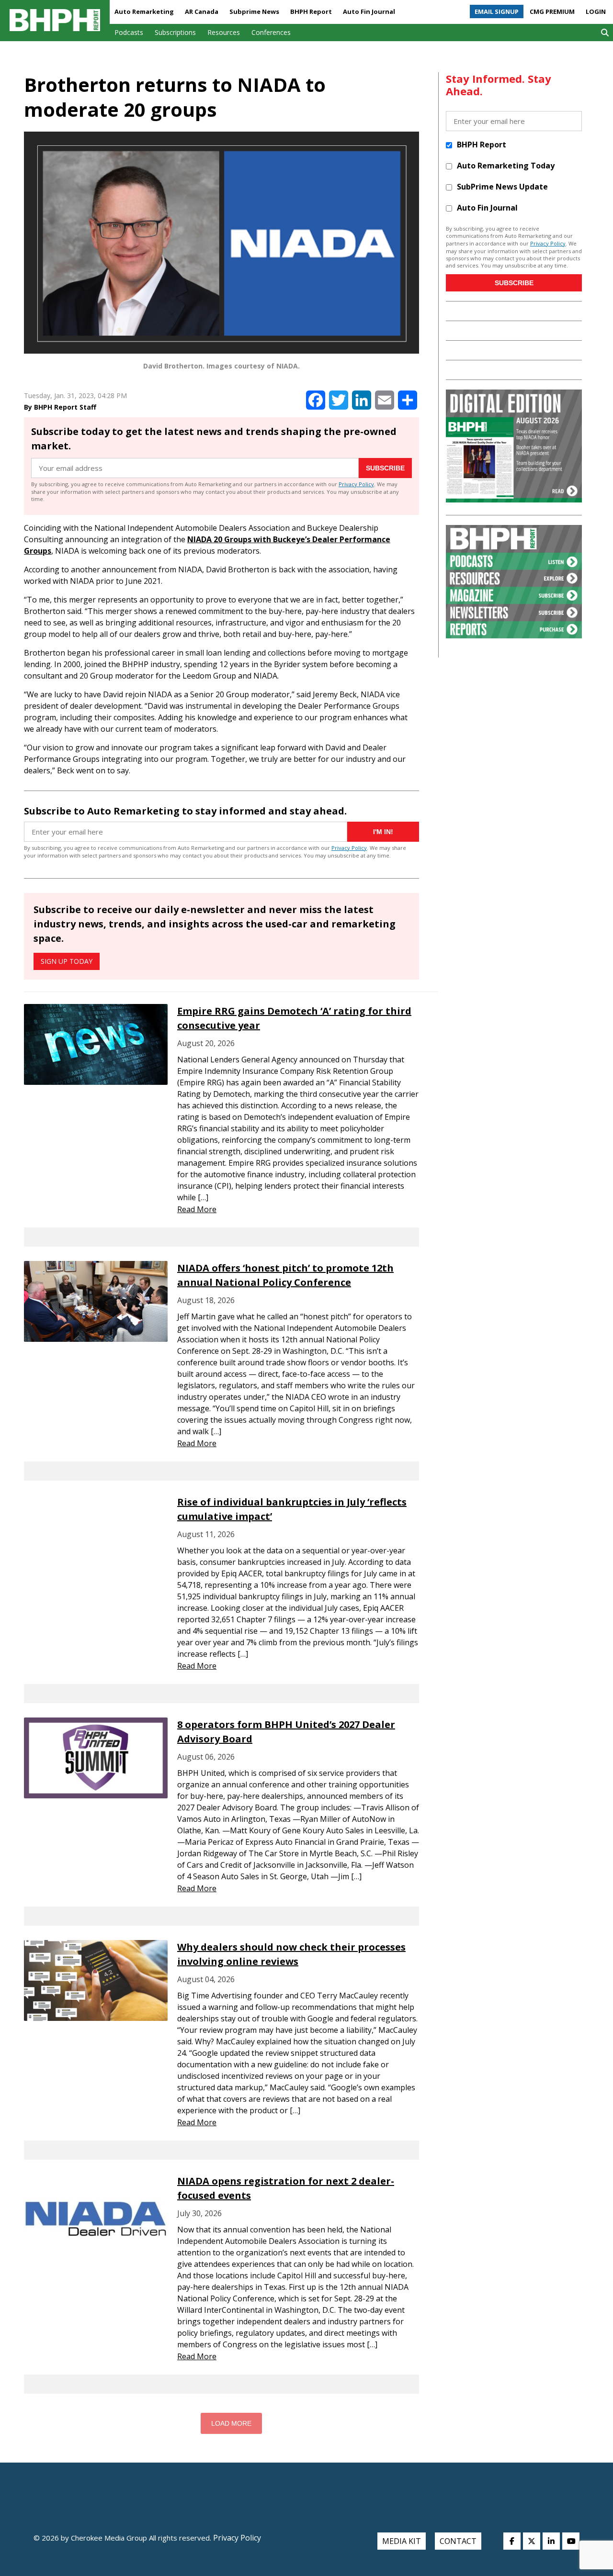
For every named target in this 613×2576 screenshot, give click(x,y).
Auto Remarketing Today (506, 166)
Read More (197, 1209)
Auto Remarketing (144, 11)
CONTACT (458, 2541)
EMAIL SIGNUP (497, 11)
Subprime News (254, 11)
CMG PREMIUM (552, 11)
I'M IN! (383, 832)
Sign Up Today (67, 961)
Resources (224, 32)
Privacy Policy (356, 484)
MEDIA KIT (402, 2541)
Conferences (271, 32)
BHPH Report (311, 11)
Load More (231, 2423)
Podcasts (129, 32)
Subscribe (385, 468)
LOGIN (596, 11)
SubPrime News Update (502, 187)
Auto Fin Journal (369, 11)
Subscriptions (175, 32)
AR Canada (202, 11)
